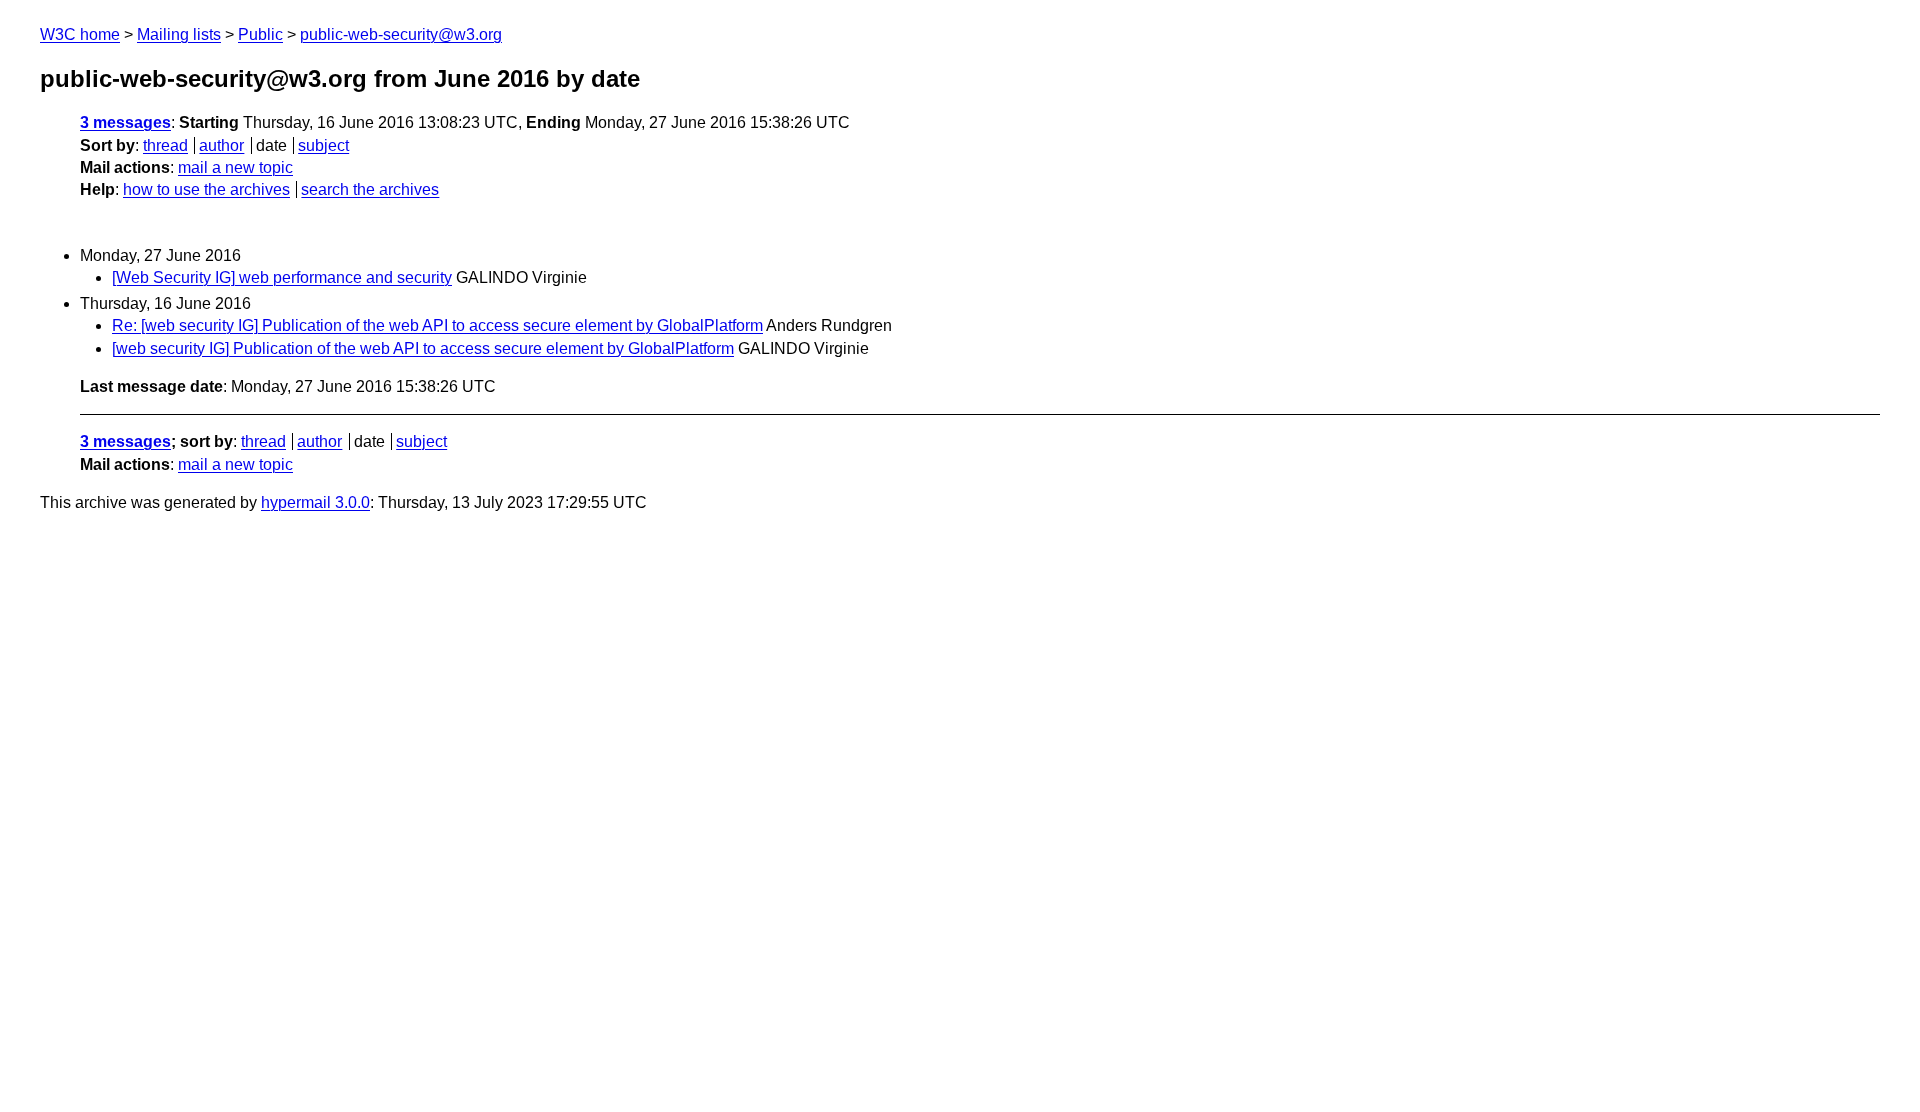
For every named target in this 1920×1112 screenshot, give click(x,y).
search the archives (370, 189)
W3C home (80, 34)
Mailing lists (179, 34)
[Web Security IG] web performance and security (282, 277)
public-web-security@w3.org (401, 34)
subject (323, 145)
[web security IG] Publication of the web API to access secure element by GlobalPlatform (423, 348)
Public (260, 34)
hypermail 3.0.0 (315, 502)
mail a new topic (235, 167)
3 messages (125, 122)
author (221, 145)
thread (165, 145)
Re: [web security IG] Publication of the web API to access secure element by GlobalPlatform (437, 325)
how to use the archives (206, 189)
